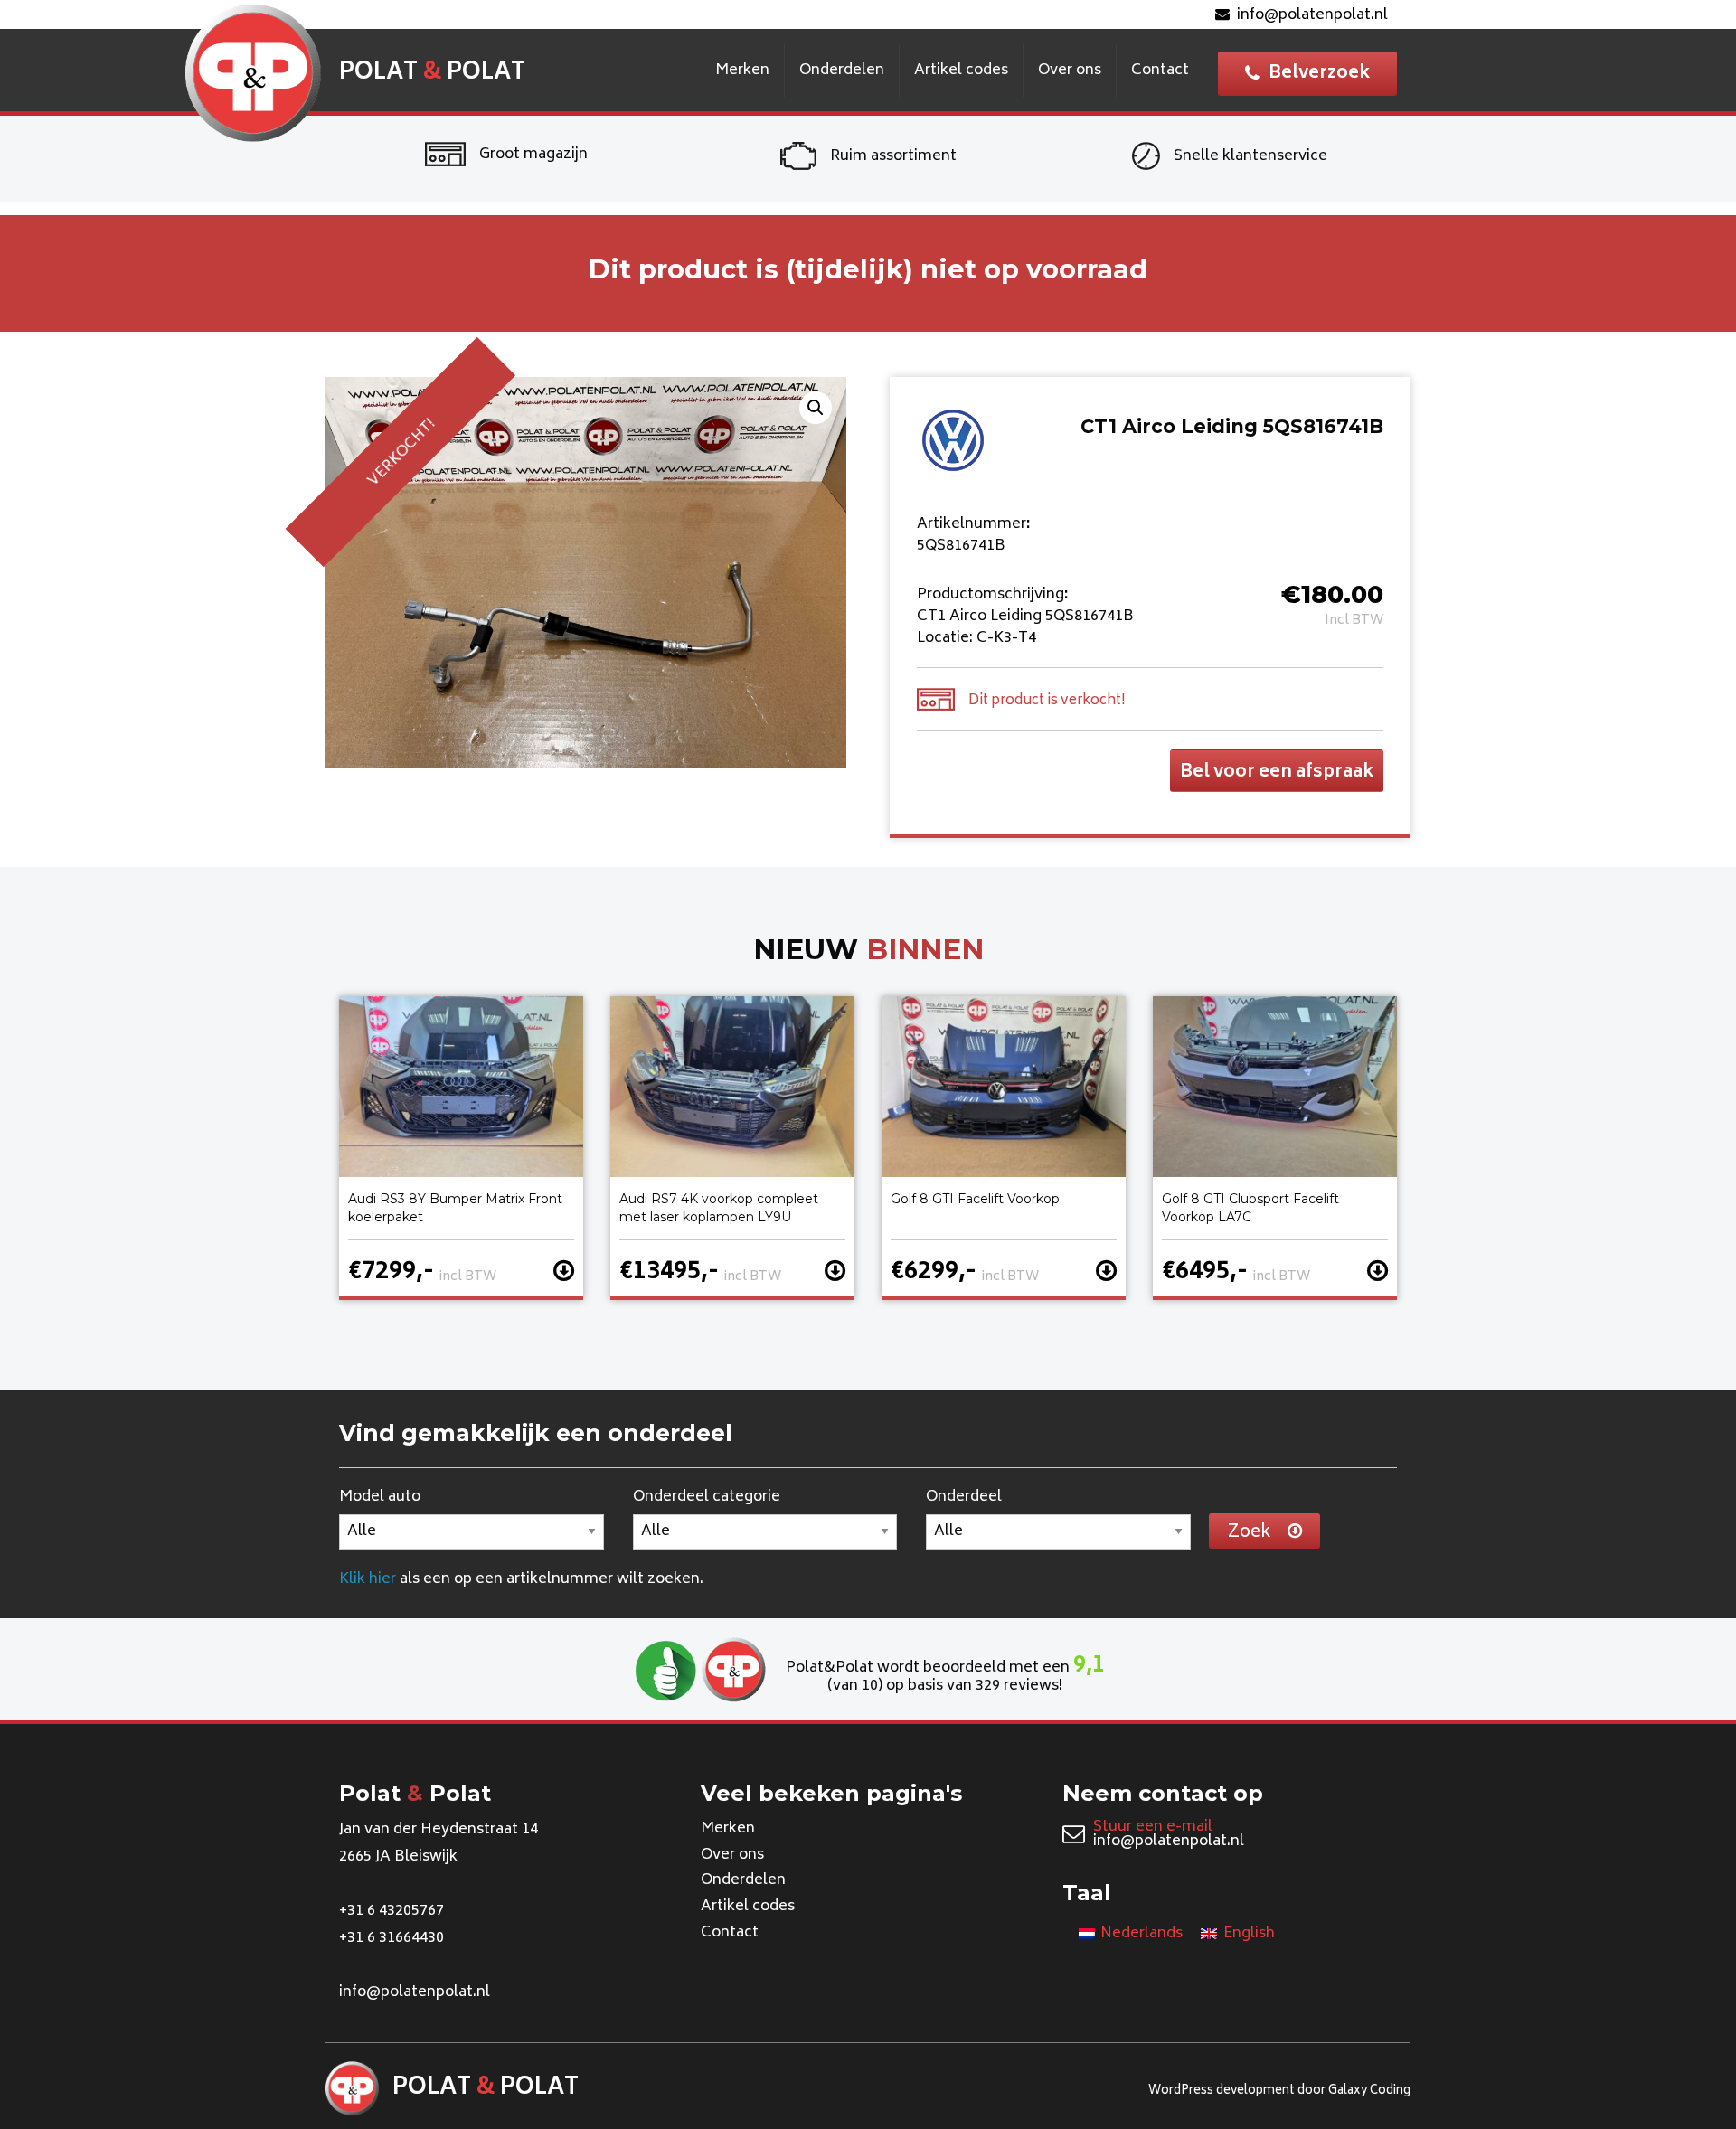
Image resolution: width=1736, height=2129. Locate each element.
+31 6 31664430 (392, 1938)
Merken (742, 71)
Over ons (1070, 71)
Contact (1160, 71)
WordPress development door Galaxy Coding (1279, 2091)
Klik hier (368, 1579)
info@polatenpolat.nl (1312, 15)
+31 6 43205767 (392, 1911)
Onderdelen (842, 71)
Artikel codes (961, 71)
